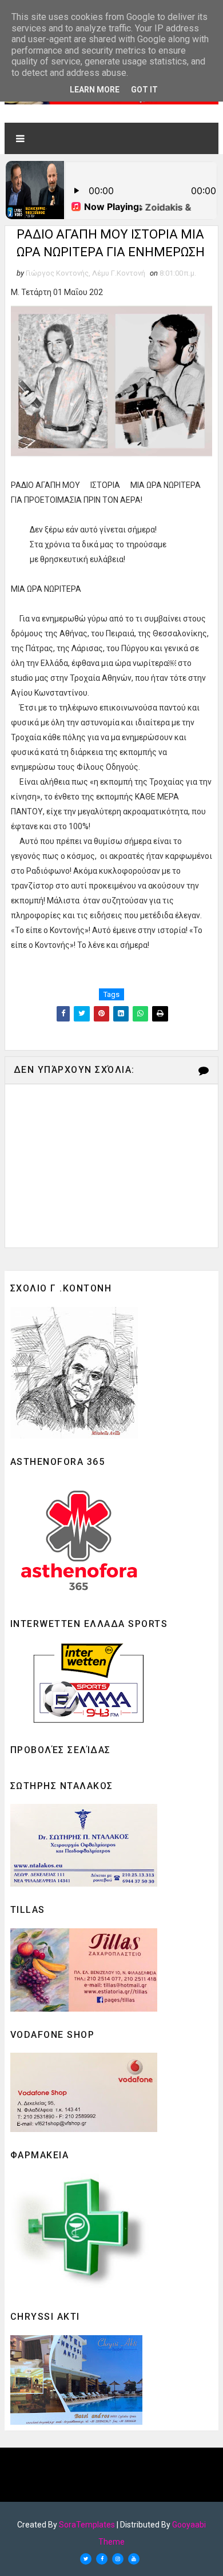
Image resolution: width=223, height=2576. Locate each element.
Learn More (95, 90)
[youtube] (134, 2559)
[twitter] (86, 2559)
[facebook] (102, 2559)
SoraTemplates (87, 2525)
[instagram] (118, 2559)
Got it (144, 90)
